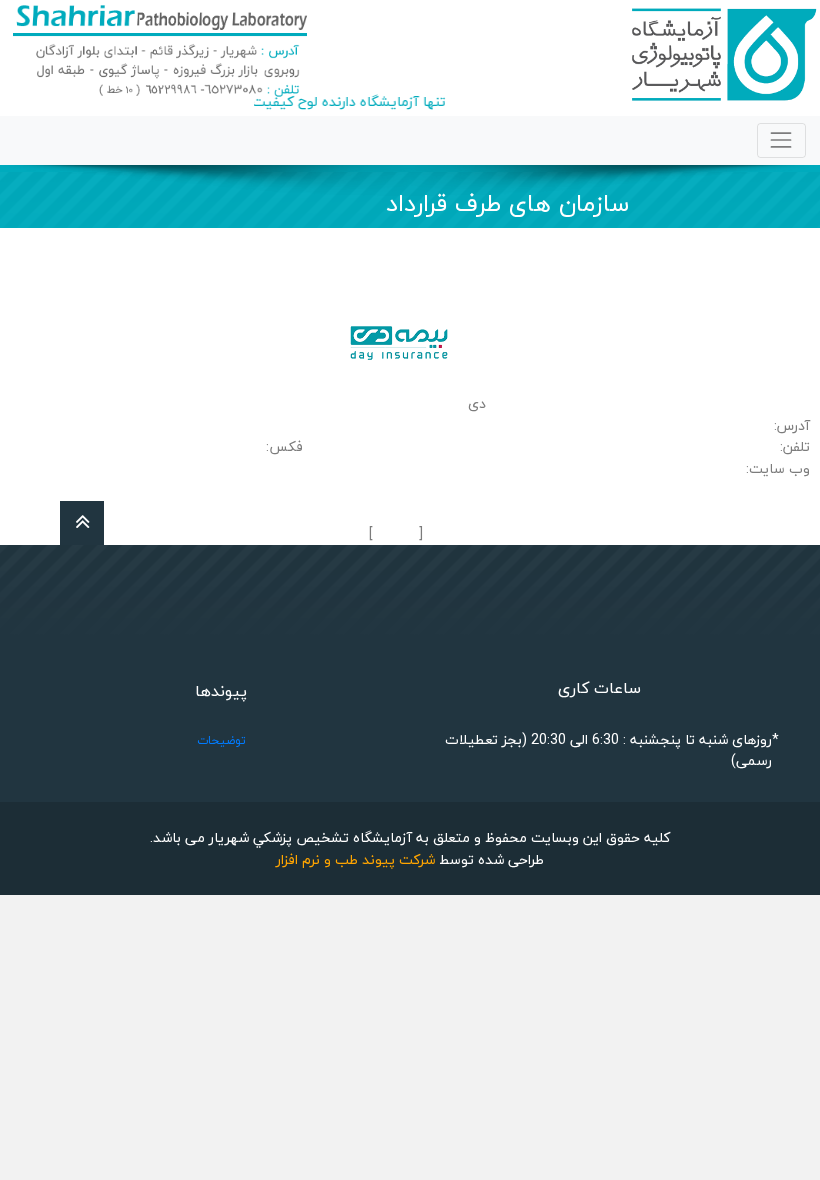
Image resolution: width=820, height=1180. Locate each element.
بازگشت (395, 534)
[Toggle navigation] (781, 140)
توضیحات (221, 740)
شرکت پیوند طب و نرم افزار (355, 859)
